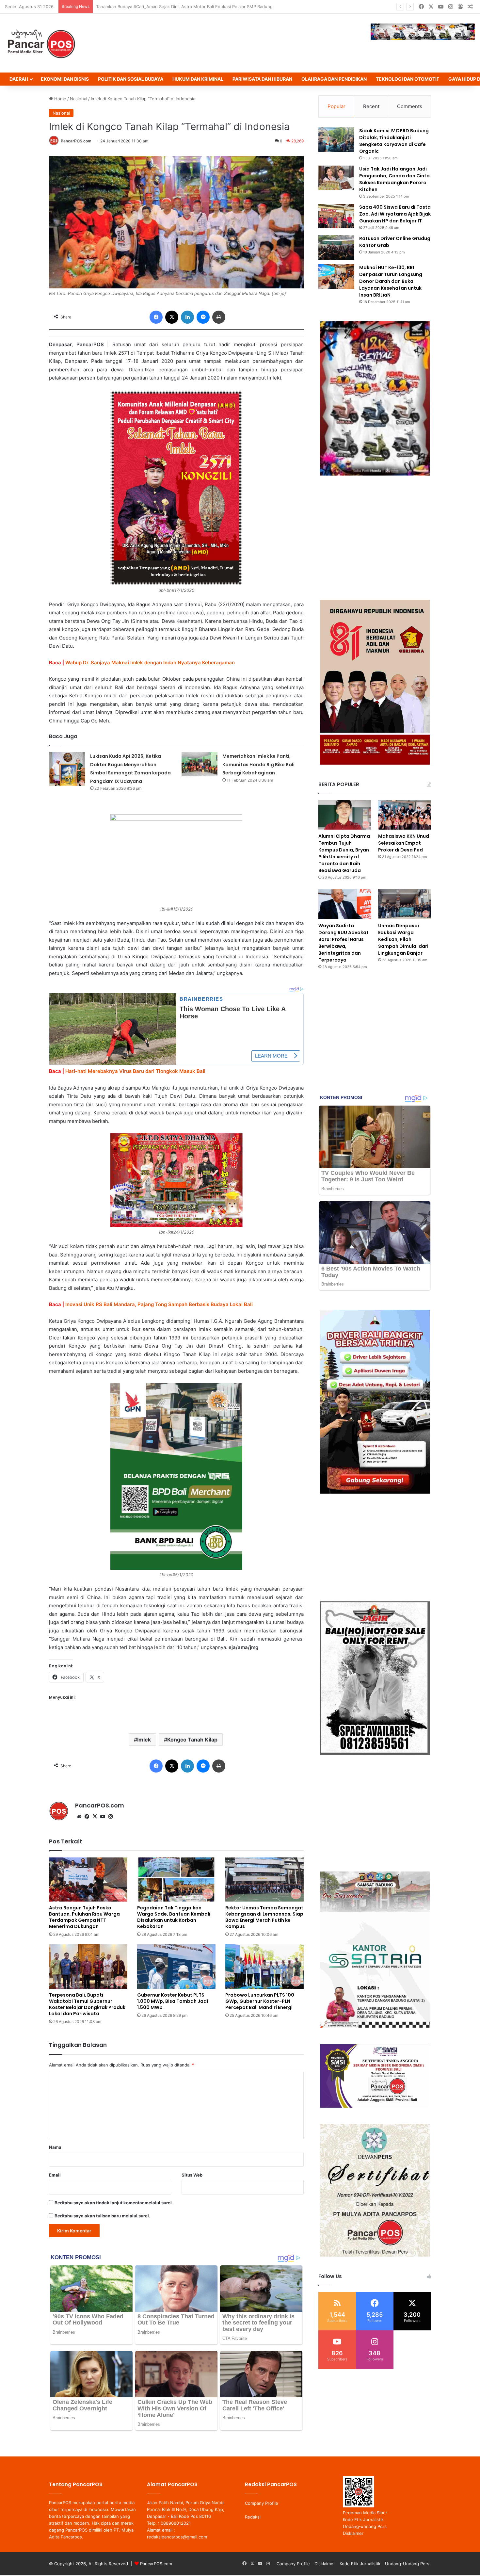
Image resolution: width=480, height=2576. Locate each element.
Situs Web (192, 2175)
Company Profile (262, 2503)
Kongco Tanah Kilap (192, 1740)
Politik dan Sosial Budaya (131, 79)
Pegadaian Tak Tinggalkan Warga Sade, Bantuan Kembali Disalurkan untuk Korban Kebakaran (174, 1917)
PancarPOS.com (76, 141)
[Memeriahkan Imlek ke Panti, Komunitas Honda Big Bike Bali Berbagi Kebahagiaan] (200, 764)
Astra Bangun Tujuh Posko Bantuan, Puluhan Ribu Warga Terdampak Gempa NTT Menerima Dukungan (199, 7)
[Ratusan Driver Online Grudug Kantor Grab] (336, 247)
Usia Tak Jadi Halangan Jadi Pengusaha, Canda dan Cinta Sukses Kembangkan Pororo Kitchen (394, 179)
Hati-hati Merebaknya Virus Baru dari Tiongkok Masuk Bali (135, 1071)
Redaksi (253, 2517)
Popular (336, 106)
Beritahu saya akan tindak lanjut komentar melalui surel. (114, 2203)
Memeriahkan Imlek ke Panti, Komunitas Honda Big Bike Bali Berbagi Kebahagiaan (258, 764)
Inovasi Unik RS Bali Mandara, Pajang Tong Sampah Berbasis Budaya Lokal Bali (159, 1304)
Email (55, 2175)
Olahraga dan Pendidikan (334, 79)
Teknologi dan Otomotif (408, 79)
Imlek (144, 1740)
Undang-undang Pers (365, 2526)
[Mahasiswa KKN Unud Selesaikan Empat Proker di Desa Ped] (405, 815)
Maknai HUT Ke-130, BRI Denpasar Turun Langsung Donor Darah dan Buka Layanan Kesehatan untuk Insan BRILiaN (391, 281)
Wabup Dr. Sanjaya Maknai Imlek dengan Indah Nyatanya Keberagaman (150, 663)
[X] (95, 1817)
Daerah (19, 79)
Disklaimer (353, 2533)
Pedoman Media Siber (365, 2513)
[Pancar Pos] (41, 43)
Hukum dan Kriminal (198, 79)
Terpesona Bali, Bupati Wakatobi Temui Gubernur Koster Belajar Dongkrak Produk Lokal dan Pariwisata (87, 2004)
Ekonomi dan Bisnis (65, 79)
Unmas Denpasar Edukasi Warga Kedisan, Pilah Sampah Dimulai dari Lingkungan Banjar (403, 939)
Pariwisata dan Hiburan (262, 79)
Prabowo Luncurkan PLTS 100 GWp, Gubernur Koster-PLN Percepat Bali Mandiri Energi (260, 2001)
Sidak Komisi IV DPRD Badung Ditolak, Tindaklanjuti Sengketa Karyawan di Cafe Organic (394, 141)
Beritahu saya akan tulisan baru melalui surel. (102, 2216)
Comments (410, 106)
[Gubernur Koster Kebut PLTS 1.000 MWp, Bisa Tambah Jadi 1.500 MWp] (176, 1966)
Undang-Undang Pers (407, 2564)
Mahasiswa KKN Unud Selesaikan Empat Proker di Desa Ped (404, 843)
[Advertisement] (375, 538)
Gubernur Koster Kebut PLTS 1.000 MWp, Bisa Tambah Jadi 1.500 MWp (173, 2001)
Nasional (79, 99)
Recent (371, 106)
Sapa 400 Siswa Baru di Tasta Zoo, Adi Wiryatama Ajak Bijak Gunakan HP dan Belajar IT (395, 214)
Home (60, 99)
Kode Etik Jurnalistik (363, 2519)
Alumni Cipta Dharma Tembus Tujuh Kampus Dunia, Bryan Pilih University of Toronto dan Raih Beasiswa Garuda (344, 853)
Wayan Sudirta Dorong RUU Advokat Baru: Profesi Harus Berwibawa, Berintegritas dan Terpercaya (344, 943)
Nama (55, 2147)
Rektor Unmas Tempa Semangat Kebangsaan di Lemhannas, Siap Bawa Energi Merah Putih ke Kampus (264, 1917)
